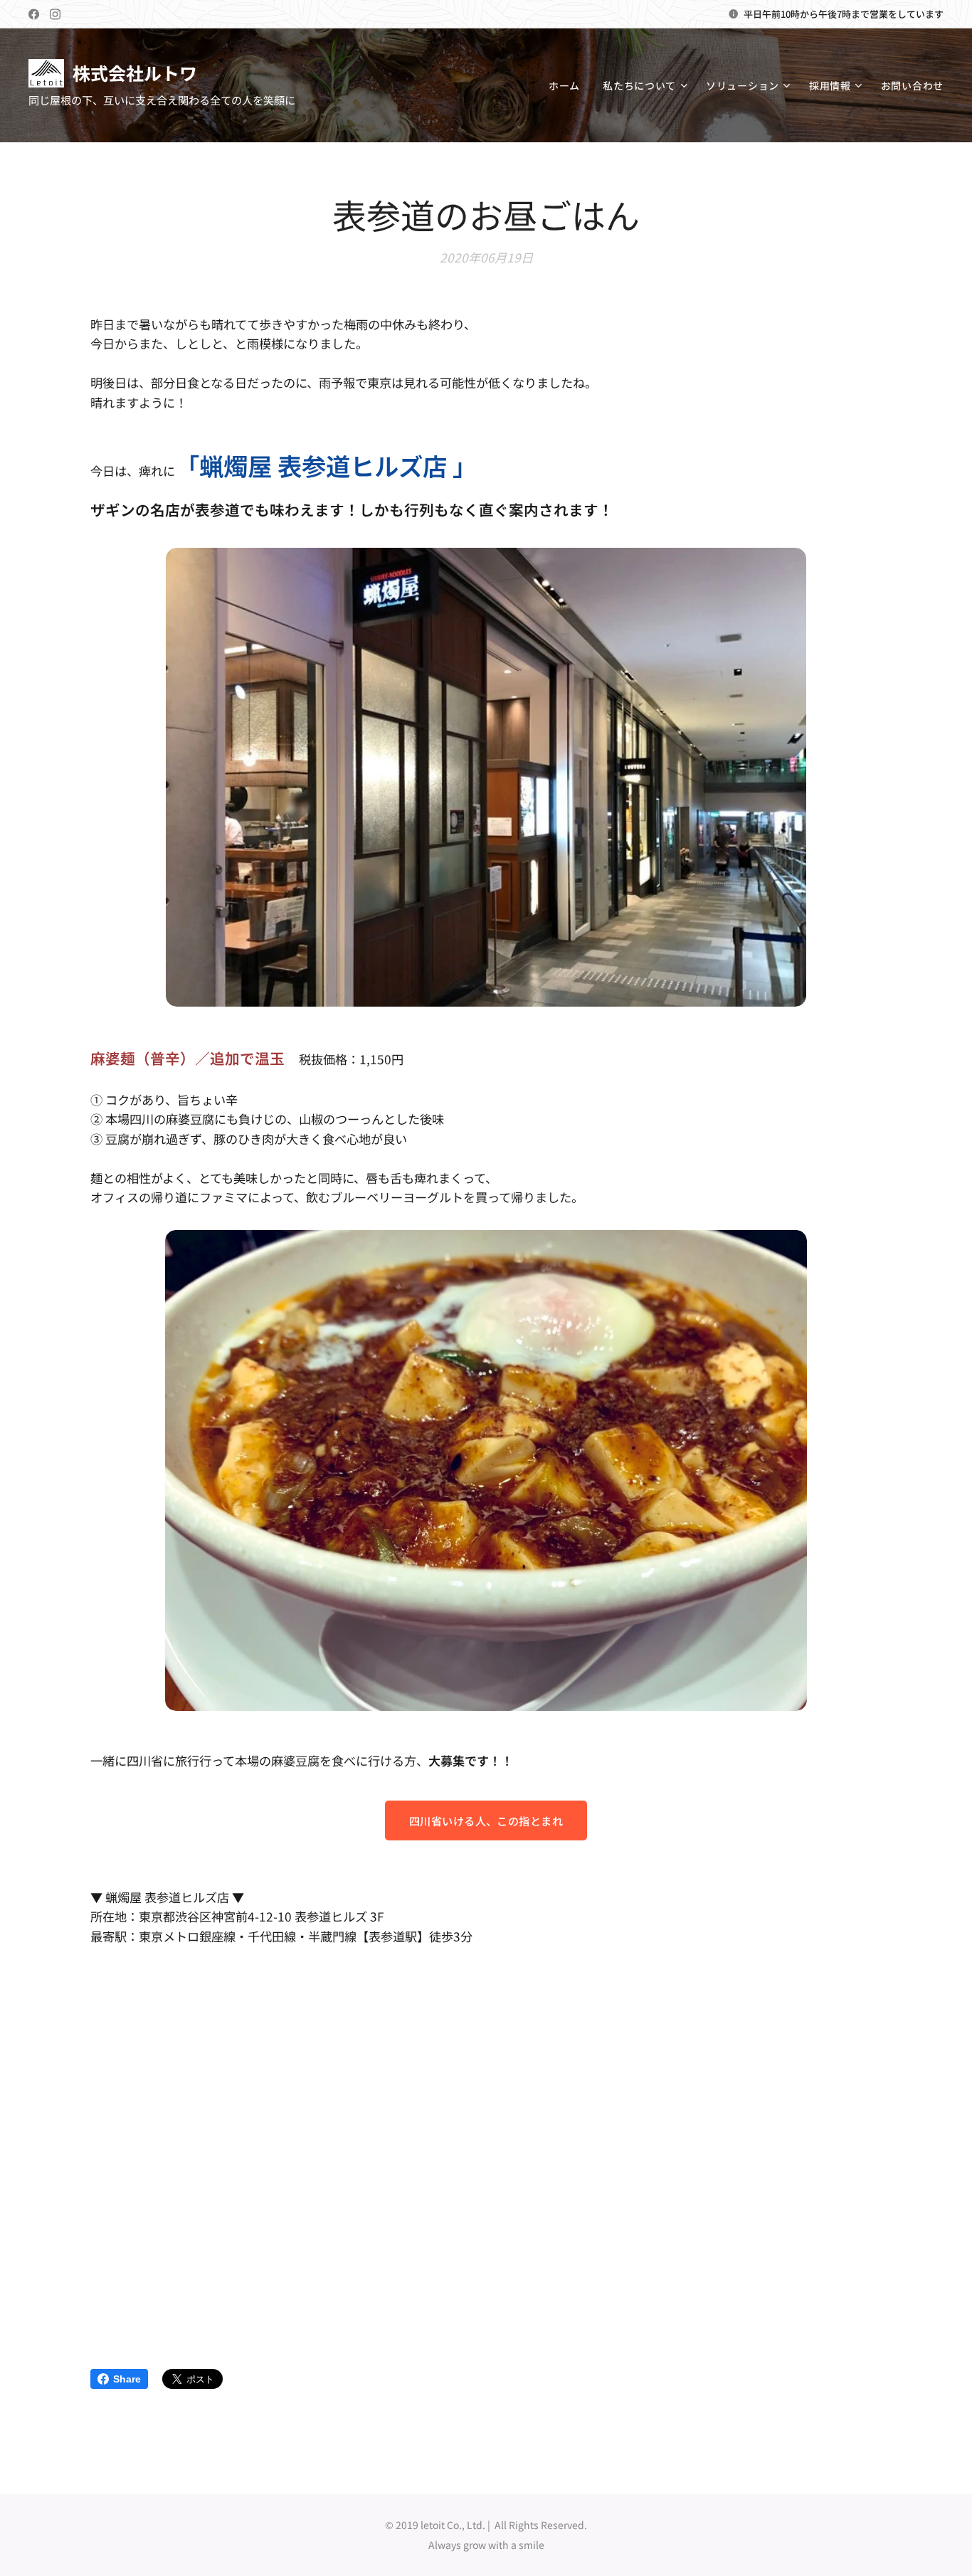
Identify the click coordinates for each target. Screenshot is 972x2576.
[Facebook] (34, 14)
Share (127, 2379)
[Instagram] (55, 14)
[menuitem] (568, 85)
